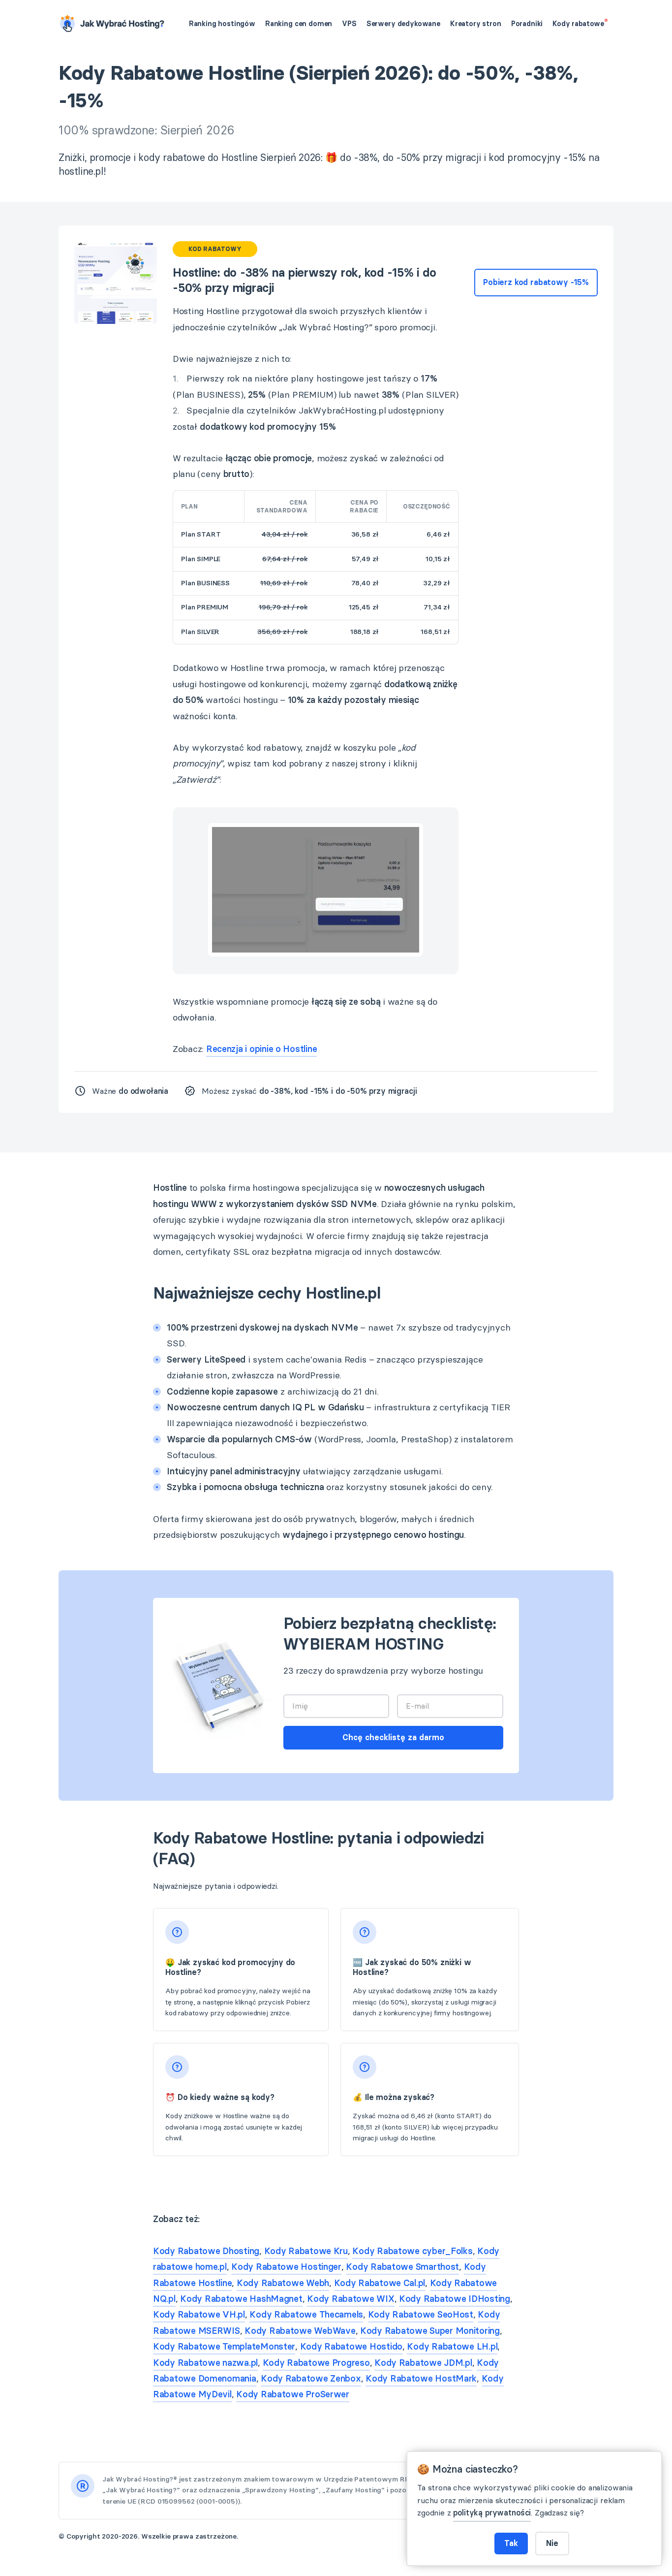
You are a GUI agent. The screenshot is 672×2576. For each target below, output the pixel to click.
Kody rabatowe (579, 24)
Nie (552, 2543)
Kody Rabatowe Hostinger (286, 2267)
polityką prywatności (492, 2513)
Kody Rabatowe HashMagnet (241, 2299)
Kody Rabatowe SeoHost (421, 2315)
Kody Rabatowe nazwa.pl (205, 2363)
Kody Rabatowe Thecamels (306, 2315)
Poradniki (527, 24)
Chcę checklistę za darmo (393, 1737)
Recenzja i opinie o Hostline (261, 1049)
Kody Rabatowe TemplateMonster (224, 2347)
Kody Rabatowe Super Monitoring (430, 2331)
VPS (349, 24)
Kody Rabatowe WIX (351, 2299)
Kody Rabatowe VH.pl (199, 2315)
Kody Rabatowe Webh (283, 2283)
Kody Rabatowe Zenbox (311, 2379)
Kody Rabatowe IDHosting (455, 2299)
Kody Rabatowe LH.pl (452, 2347)
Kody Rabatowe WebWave (300, 2331)
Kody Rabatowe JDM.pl (423, 2363)
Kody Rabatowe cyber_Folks (412, 2251)
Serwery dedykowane (403, 24)
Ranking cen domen (299, 24)
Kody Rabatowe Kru (306, 2251)
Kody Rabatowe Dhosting (206, 2251)
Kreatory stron (476, 24)
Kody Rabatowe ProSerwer (293, 2394)
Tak (511, 2543)
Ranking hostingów (222, 24)
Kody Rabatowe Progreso (316, 2363)
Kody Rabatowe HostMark (421, 2379)
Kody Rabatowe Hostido (351, 2347)
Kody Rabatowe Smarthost (402, 2267)
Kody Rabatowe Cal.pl (380, 2283)
